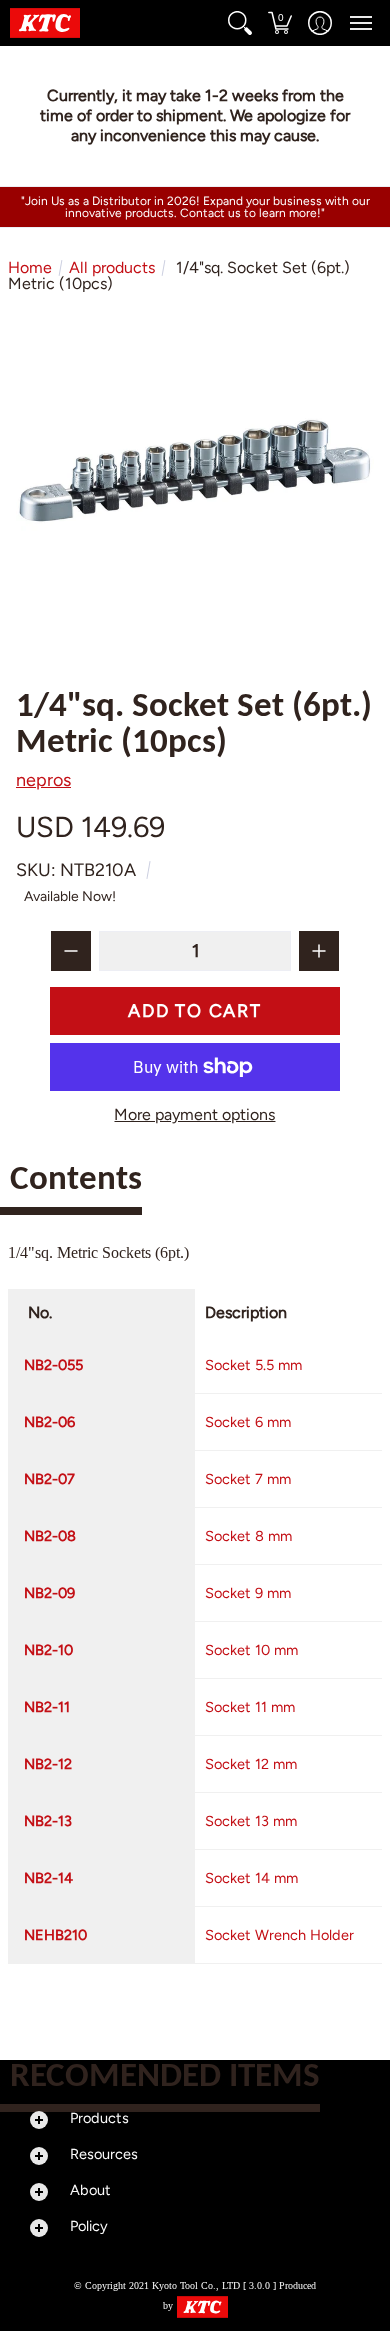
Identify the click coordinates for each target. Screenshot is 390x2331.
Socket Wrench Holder (279, 1935)
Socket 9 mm (248, 1593)
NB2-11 (47, 1707)
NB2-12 (48, 1764)
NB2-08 (50, 1536)
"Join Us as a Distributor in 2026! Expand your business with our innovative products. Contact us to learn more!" (195, 207)
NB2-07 (49, 1479)
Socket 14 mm (251, 1878)
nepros (43, 780)
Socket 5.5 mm (253, 1365)
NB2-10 (48, 1650)
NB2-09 (49, 1593)
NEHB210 (55, 1935)
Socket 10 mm (251, 1650)
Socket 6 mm (248, 1422)
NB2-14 (48, 1878)
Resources (104, 2154)
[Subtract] (71, 951)
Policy (89, 2226)
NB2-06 (49, 1422)
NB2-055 (53, 1365)
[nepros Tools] (45, 23)
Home (30, 267)
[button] (240, 23)
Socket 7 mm (248, 1479)
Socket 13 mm (251, 1821)
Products (99, 2118)
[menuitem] (240, 23)
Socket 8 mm (248, 1536)
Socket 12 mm (251, 1764)
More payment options (194, 1115)
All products (112, 267)
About (90, 2190)
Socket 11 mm (250, 1707)
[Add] (319, 951)
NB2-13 (48, 1821)
